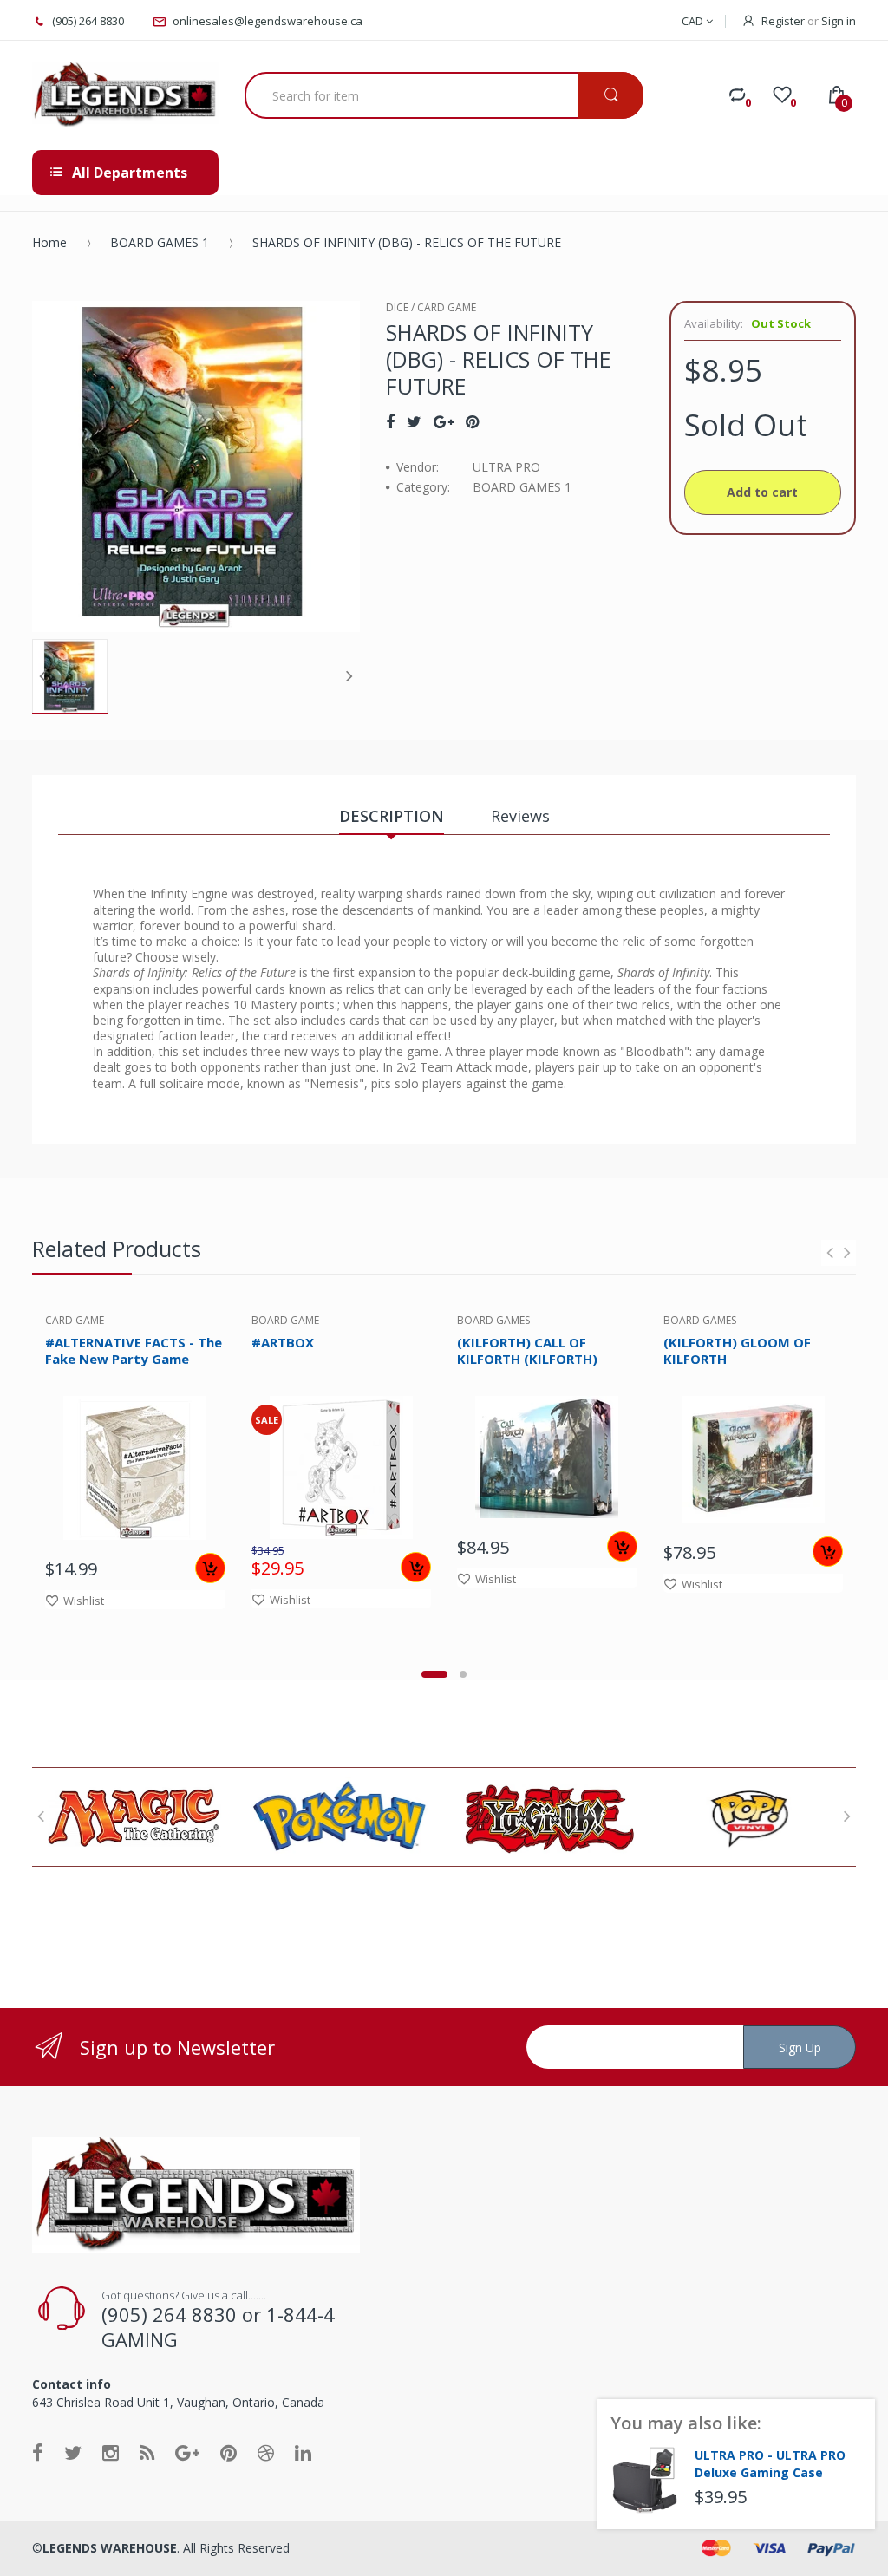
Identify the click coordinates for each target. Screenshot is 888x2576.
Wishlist (84, 1601)
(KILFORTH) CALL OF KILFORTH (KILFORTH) (527, 1350)
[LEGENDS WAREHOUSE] (125, 95)
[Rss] (147, 2452)
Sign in (839, 21)
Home (49, 242)
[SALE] (341, 1466)
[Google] (444, 421)
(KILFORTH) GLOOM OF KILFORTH (737, 1350)
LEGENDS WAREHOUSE (110, 2548)
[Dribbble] (266, 2452)
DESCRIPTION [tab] (392, 816)
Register (783, 21)
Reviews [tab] (520, 816)
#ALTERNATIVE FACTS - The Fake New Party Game (134, 1350)
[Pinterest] (472, 421)
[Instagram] (111, 2452)
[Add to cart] (210, 1568)
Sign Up (800, 2048)
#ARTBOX (283, 1342)
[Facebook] (390, 421)
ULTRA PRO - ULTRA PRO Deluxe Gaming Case (770, 2464)
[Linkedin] (303, 2452)
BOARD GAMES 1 (160, 242)
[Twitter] (414, 421)
